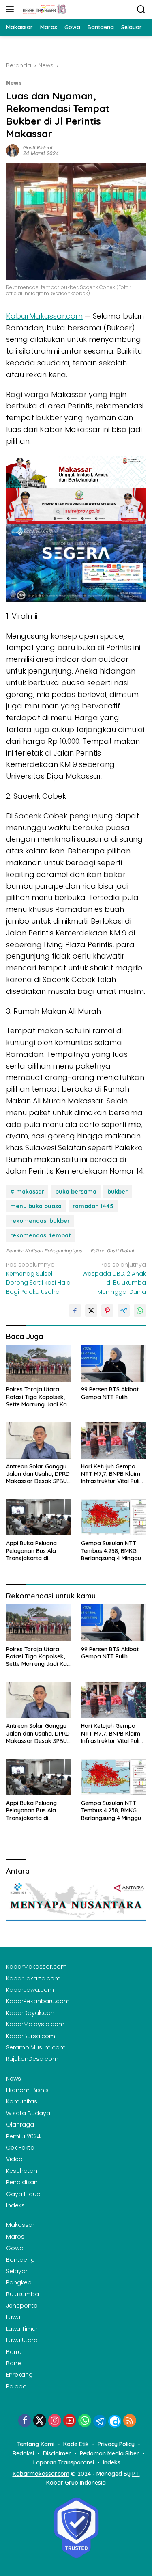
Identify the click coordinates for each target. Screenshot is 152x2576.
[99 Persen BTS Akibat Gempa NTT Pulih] (114, 1364)
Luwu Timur (22, 2329)
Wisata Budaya (28, 2113)
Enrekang (19, 2375)
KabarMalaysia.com (35, 2024)
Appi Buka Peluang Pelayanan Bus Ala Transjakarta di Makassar (31, 1551)
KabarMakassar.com (44, 316)
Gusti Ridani (38, 148)
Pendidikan (22, 2182)
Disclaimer (57, 2453)
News (14, 83)
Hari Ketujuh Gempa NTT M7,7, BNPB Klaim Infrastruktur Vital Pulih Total (112, 1474)
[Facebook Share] (75, 1311)
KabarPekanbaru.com (38, 2001)
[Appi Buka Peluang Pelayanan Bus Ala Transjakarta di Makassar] (39, 1517)
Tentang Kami (36, 2444)
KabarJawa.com (30, 1990)
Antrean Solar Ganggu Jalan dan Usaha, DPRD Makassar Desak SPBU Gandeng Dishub (38, 1474)
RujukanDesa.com (32, 2059)
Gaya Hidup (23, 2194)
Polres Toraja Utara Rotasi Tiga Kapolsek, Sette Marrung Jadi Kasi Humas (39, 1397)
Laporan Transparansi (64, 2462)
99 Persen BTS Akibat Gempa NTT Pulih (110, 1393)
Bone (14, 2363)
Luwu (13, 2317)
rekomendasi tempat (41, 1235)
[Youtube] (70, 2421)
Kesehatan (22, 2171)
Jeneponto (22, 2306)
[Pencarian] (141, 10)
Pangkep (19, 2282)
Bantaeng (20, 2260)
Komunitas (22, 2101)
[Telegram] (100, 2421)
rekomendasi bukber (40, 1221)
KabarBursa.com (31, 2036)
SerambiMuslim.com (36, 2047)
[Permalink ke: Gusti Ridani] (13, 150)
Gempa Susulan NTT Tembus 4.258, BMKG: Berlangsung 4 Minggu (111, 1550)
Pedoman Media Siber (109, 2453)
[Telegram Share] (124, 1311)
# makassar (27, 1192)
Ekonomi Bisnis (27, 2090)
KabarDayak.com (31, 2013)
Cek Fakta (20, 2148)
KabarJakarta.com (33, 1978)
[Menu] (12, 9)
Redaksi (23, 2453)
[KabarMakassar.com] (44, 9)
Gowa (15, 2248)
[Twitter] (40, 2421)
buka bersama (76, 1192)
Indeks (15, 2205)
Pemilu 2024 (23, 2136)
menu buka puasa (36, 1206)
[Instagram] (55, 2421)
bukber (118, 1192)
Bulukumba (22, 2294)
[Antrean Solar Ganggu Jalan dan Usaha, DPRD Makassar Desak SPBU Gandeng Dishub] (39, 1440)
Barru (14, 2352)
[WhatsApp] (85, 2421)
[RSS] (130, 2421)
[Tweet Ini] (91, 1311)
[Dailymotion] (115, 2421)
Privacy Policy (116, 2444)
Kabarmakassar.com (41, 2474)
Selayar (17, 2271)
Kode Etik (76, 2444)
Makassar (20, 2225)
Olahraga (20, 2125)
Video (14, 2159)
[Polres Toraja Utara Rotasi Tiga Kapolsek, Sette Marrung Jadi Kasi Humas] (39, 1364)
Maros (15, 2237)
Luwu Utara (22, 2340)
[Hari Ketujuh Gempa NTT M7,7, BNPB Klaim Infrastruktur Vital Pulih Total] (114, 1440)
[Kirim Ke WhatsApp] (140, 1311)
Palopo (16, 2386)
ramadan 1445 (93, 1206)
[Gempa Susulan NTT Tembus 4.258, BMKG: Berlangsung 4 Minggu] (114, 1517)
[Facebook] (25, 2421)
